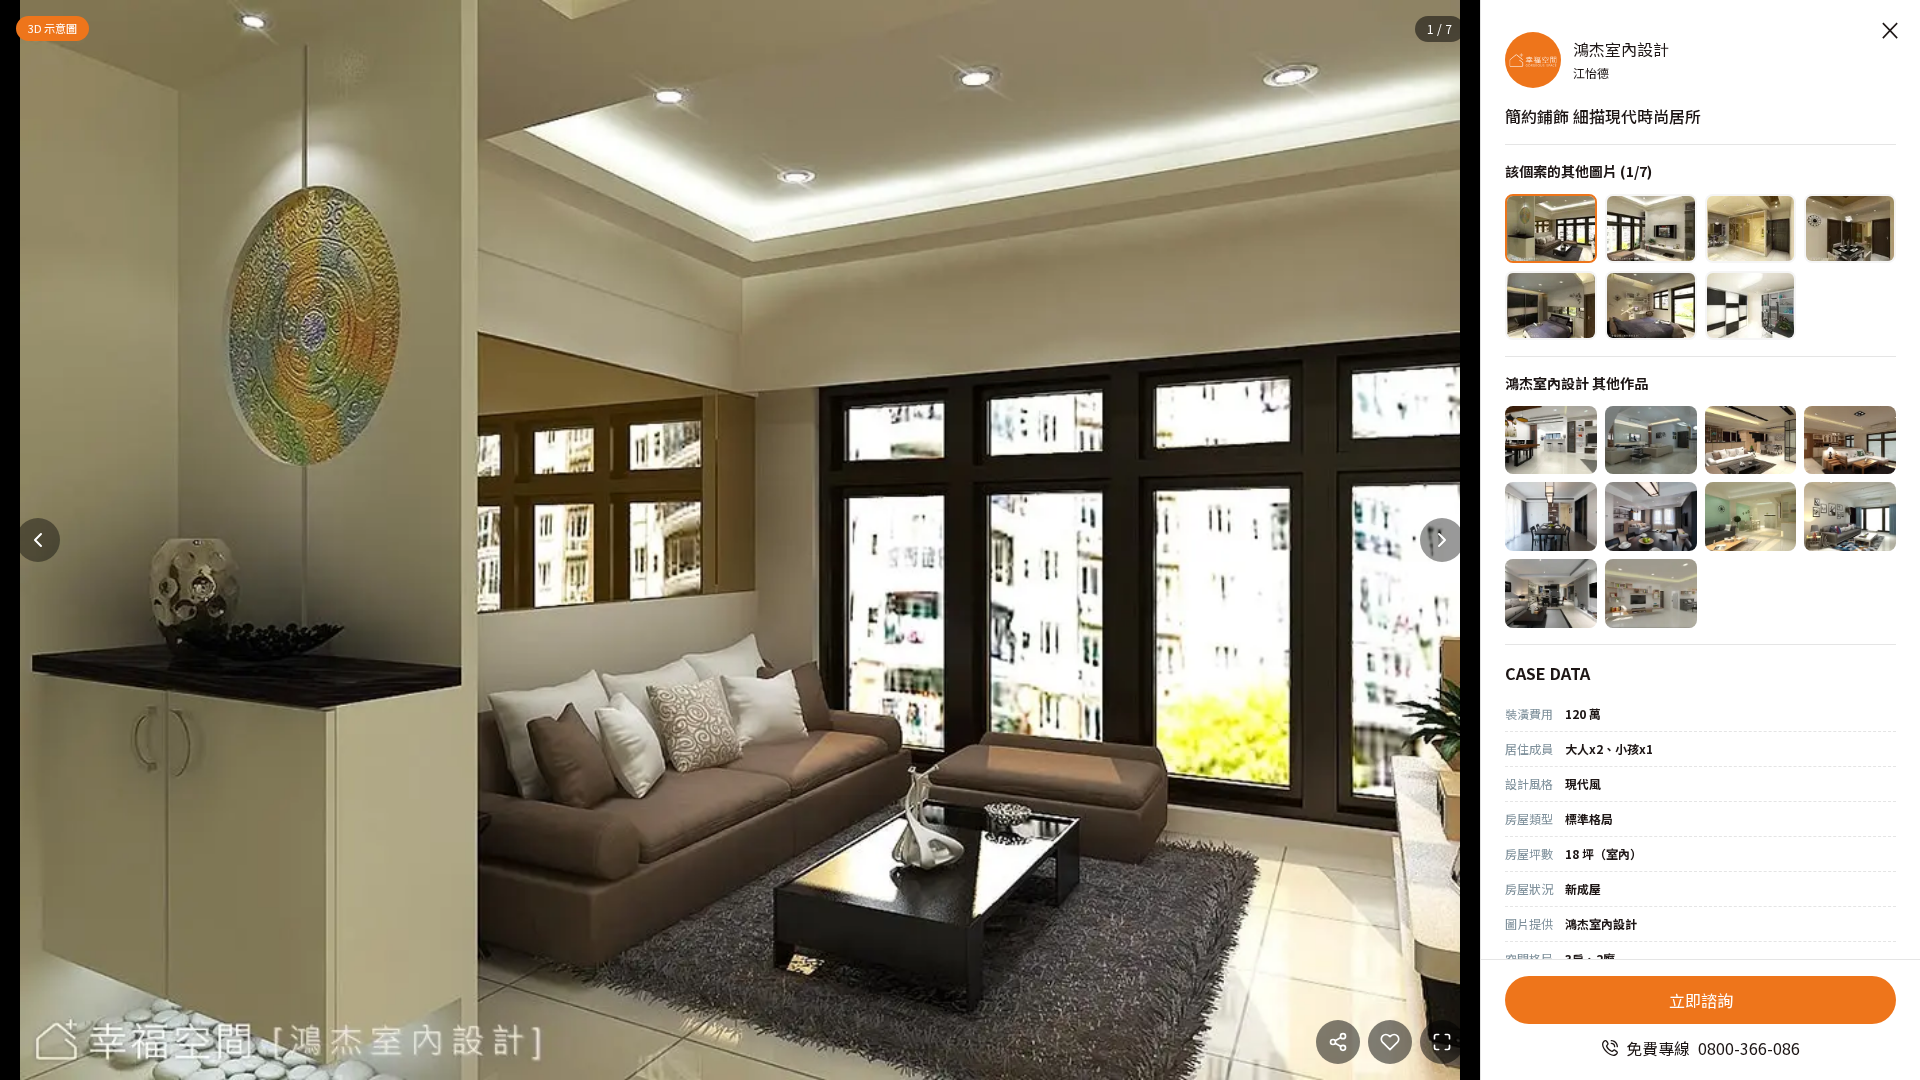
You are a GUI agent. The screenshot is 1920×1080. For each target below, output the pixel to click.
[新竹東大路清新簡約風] (1751, 516)
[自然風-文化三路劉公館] (1850, 440)
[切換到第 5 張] (1551, 305)
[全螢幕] (1442, 1042)
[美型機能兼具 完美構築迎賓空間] (1751, 440)
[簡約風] (1651, 516)
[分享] (1338, 1042)
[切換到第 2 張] (1651, 228)
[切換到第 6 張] (1651, 305)
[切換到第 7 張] (1751, 305)
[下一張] (1442, 540)
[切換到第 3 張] (1751, 228)
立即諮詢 (1701, 1000)
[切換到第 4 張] (1850, 228)
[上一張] (38, 540)
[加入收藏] (1390, 1042)
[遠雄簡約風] (1850, 516)
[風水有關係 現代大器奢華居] (1651, 440)
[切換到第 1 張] (1551, 228)
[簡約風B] (1551, 516)
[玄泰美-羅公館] (1651, 593)
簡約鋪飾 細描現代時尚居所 (1603, 116)
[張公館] (1551, 593)
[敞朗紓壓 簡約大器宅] (1551, 440)
